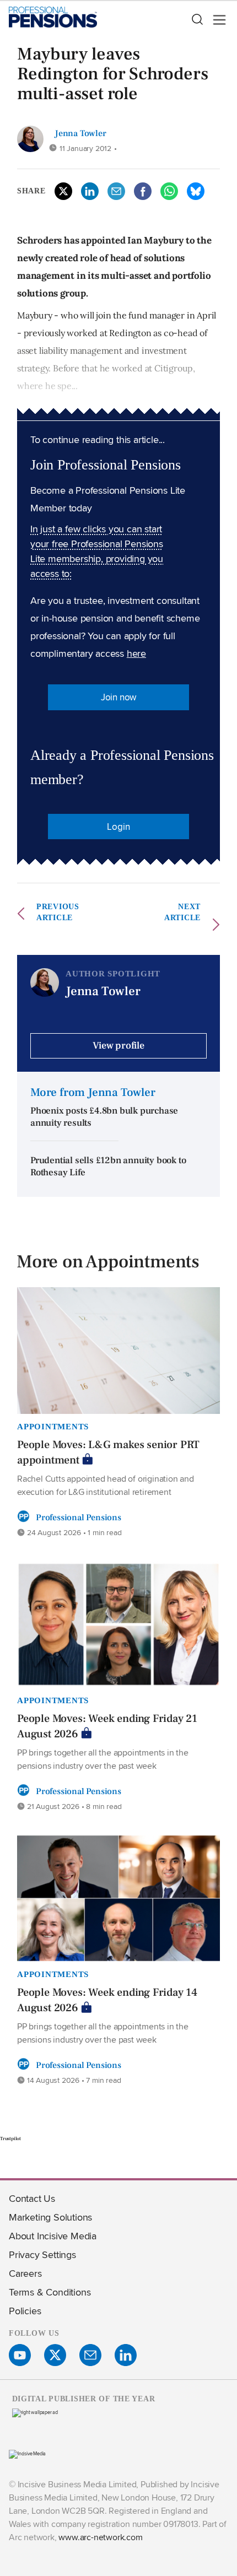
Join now (118, 697)
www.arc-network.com (100, 2537)
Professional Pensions (79, 1517)
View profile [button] (118, 1046)
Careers (25, 2273)
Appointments (53, 1427)
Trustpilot (10, 2138)
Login (118, 827)
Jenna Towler (80, 133)
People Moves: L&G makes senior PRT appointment (108, 1452)
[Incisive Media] (27, 2453)
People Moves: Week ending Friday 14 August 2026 (107, 2000)
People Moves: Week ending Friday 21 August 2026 (107, 1726)
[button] (197, 20)
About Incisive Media (53, 2236)
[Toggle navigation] (216, 20)
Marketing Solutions (50, 2217)
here (136, 653)
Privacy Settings (42, 2254)
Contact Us (32, 2198)
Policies (25, 2311)
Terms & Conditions (50, 2292)
